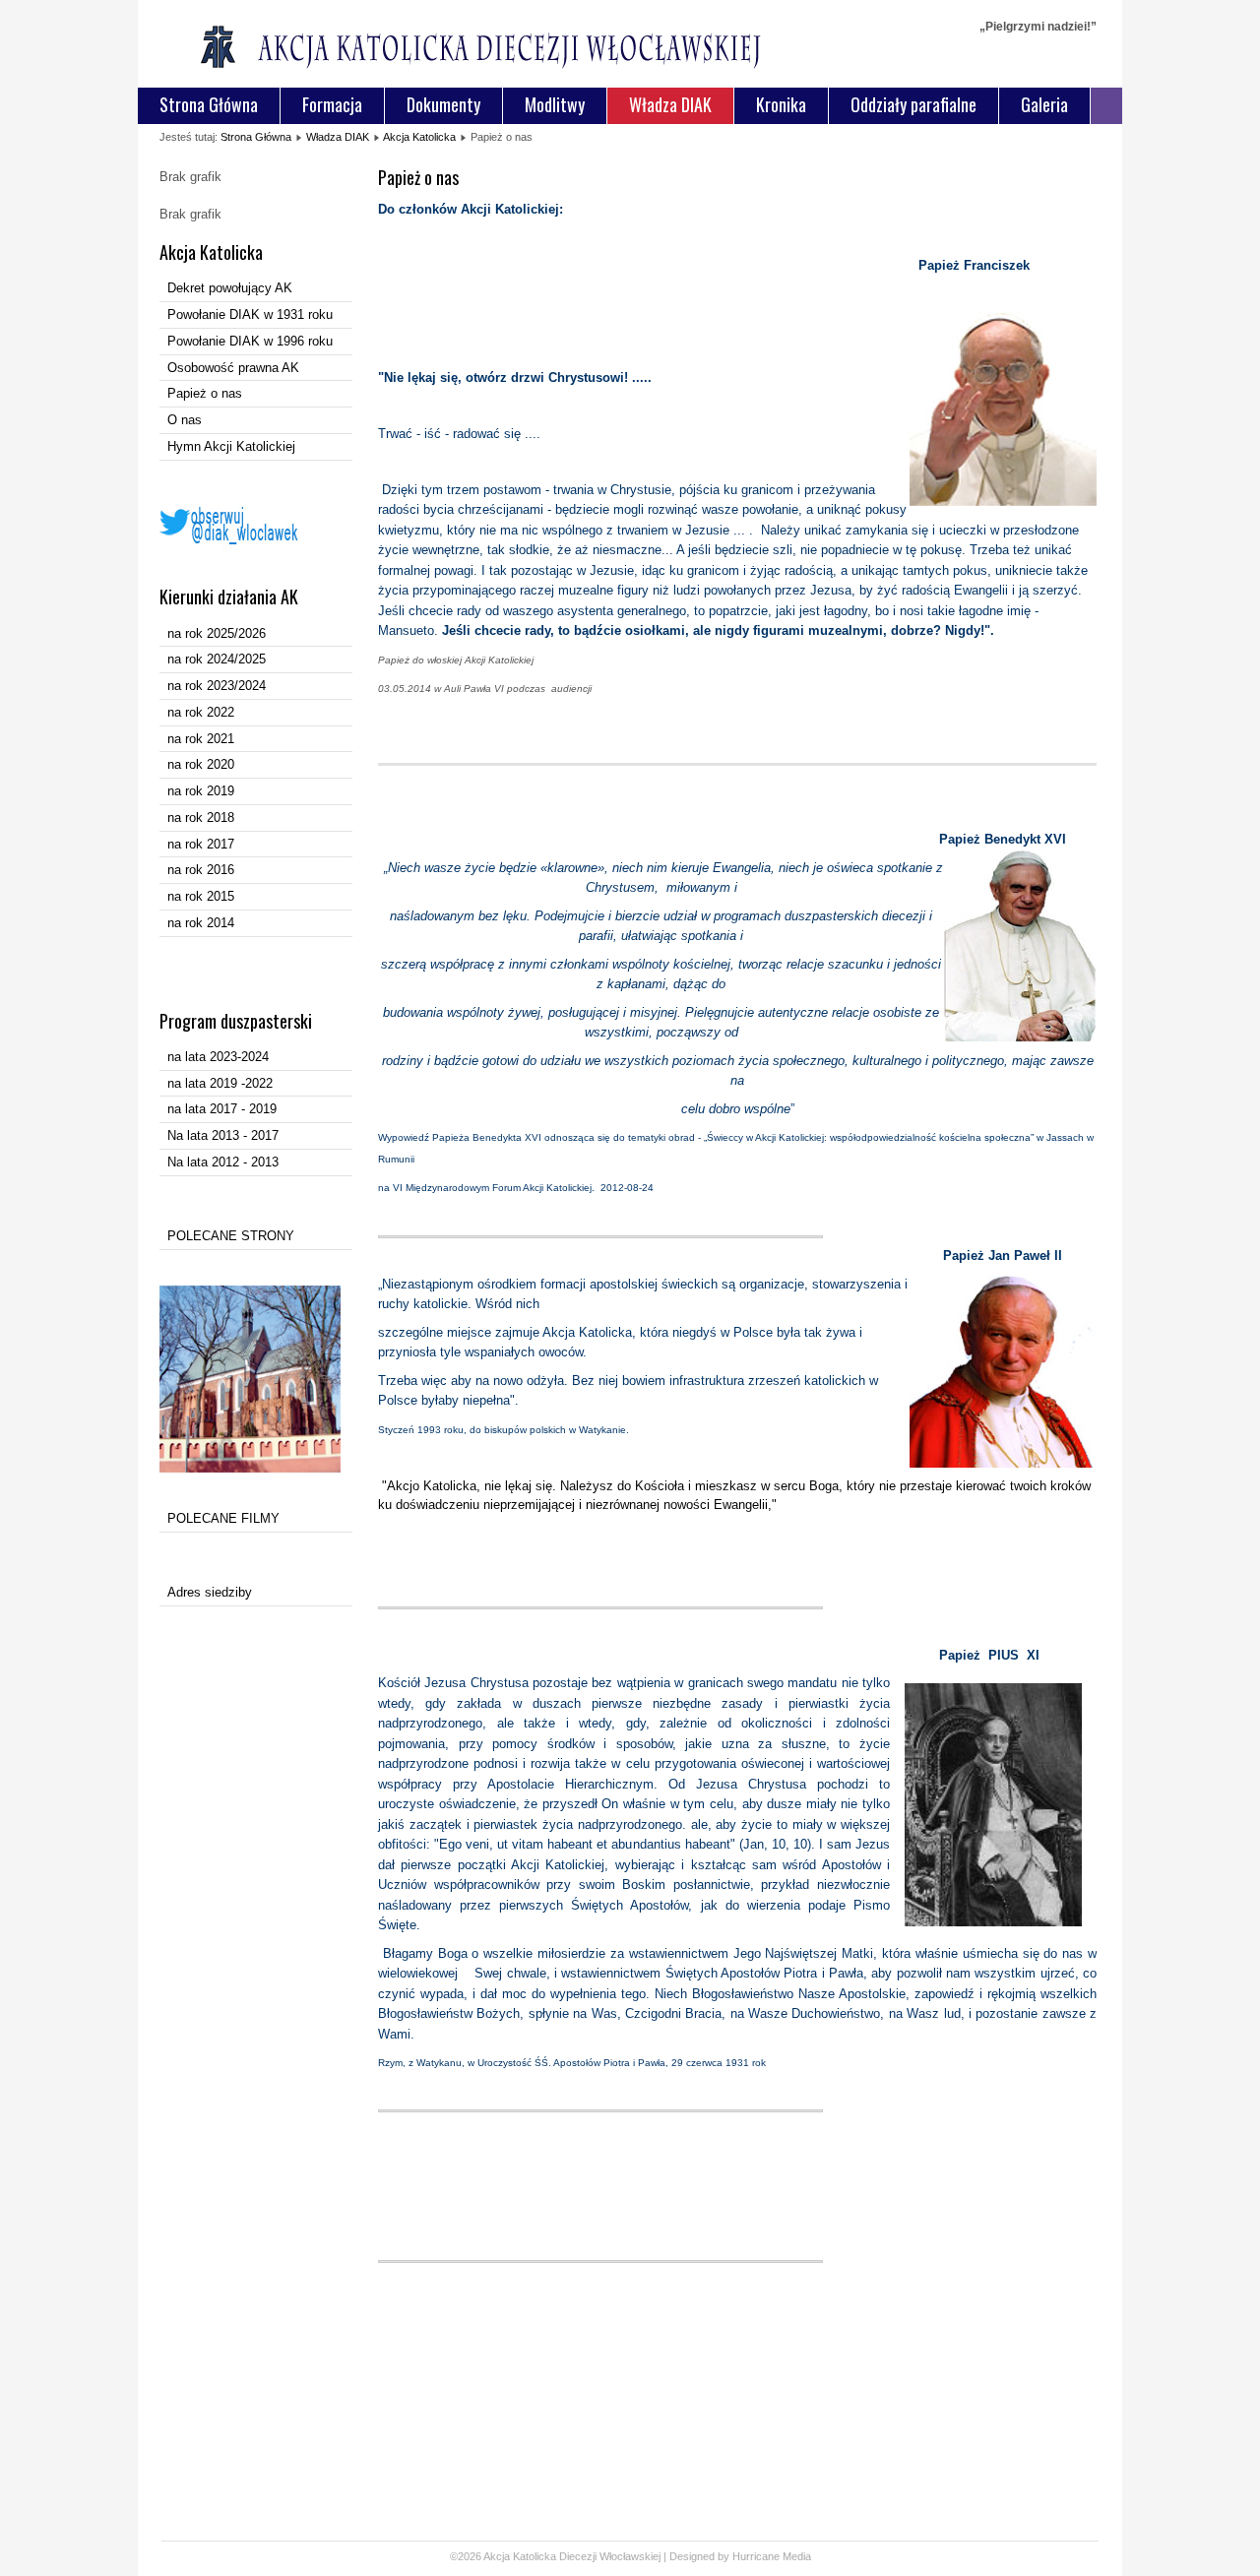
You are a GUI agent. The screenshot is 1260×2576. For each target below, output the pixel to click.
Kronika (781, 104)
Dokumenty (443, 104)
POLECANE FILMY (223, 1518)
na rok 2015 (201, 896)
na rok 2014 (201, 923)
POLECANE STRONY (231, 1236)
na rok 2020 (201, 764)
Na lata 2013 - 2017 (223, 1135)
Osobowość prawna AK (233, 368)
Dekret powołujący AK (230, 288)
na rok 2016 (201, 870)
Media (797, 2556)
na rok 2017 (201, 844)
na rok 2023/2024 (217, 686)
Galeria (1044, 104)
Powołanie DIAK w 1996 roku (250, 341)
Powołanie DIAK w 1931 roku (250, 314)
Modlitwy (555, 104)
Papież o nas (205, 393)
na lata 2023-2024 (218, 1057)
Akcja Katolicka (419, 137)
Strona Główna (209, 104)
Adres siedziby (210, 1592)
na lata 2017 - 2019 (222, 1109)
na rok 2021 (201, 739)
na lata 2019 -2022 (220, 1083)
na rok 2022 (201, 712)
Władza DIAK (670, 104)
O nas (185, 420)
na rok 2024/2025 (217, 659)
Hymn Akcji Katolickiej (231, 446)
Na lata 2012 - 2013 (223, 1162)
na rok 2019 (201, 791)
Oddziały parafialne (913, 104)
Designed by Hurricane (726, 2556)
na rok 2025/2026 (217, 633)
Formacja (332, 104)
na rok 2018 (201, 817)
